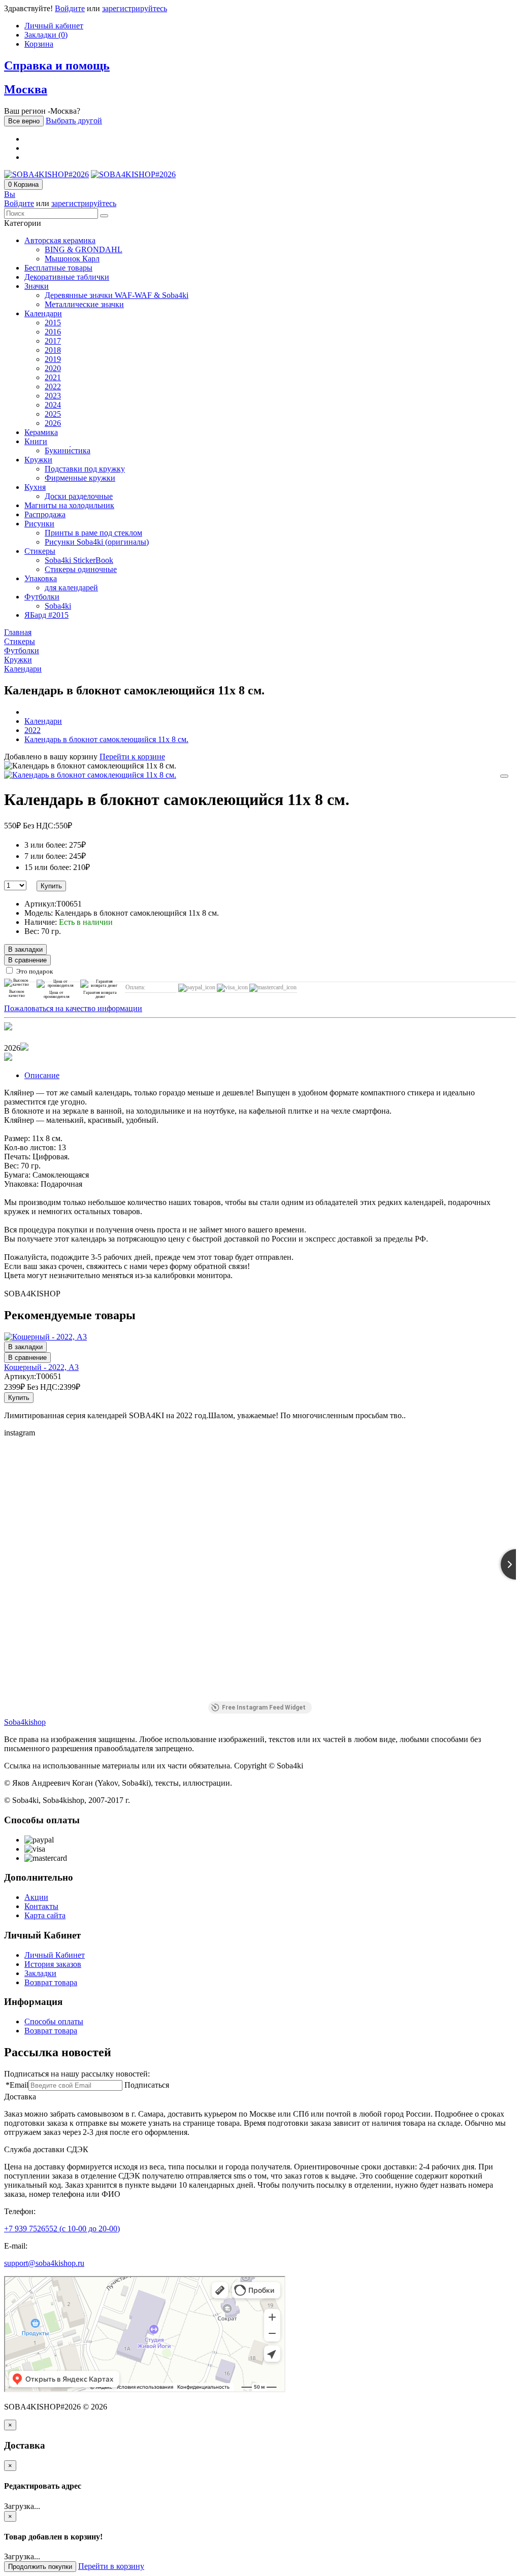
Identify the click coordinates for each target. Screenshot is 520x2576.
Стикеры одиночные (81, 569)
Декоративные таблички (67, 277)
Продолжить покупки (40, 2567)
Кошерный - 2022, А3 (41, 1367)
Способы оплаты (54, 2021)
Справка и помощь (57, 65)
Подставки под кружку (85, 469)
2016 (53, 332)
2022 (53, 387)
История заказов (53, 1964)
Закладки (40, 1973)
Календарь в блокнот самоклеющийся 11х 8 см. (106, 739)
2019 (53, 359)
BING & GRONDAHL (84, 249)
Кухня (35, 487)
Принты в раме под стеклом (93, 533)
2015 (53, 323)
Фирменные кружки (80, 478)
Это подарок (35, 971)
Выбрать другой (74, 121)
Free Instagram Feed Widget (264, 1708)
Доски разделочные (79, 496)
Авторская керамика (60, 240)
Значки (37, 286)
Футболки (42, 597)
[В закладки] (504, 776)
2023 (53, 396)
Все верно (24, 121)
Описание (42, 1075)
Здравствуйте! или (86, 8)
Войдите (70, 8)
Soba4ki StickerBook (79, 560)
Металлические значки (84, 304)
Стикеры (40, 551)
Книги (36, 441)
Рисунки (39, 524)
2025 (53, 414)
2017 (53, 341)
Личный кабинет (54, 26)
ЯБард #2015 (46, 615)
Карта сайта (45, 1915)
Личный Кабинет (55, 1955)
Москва (26, 89)
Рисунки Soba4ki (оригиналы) (97, 542)
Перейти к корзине (132, 757)
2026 (53, 423)
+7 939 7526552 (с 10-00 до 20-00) (62, 2229)
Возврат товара (51, 1982)
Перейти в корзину (111, 2566)
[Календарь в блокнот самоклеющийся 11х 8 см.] (90, 775)
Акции (36, 1897)
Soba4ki (58, 606)
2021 (53, 377)
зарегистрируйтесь (135, 8)
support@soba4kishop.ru (44, 2263)
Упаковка (41, 578)
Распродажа (45, 514)
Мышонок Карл (72, 259)
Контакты (41, 1906)
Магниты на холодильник (69, 505)
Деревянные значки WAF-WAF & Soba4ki (117, 295)
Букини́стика (68, 450)
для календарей (71, 588)
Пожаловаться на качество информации (73, 1008)
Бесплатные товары (58, 268)
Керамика (41, 432)
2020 (53, 368)
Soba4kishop (25, 1722)
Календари (43, 313)
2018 (53, 350)
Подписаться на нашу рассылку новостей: (77, 2074)
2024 (53, 405)
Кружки (38, 460)
